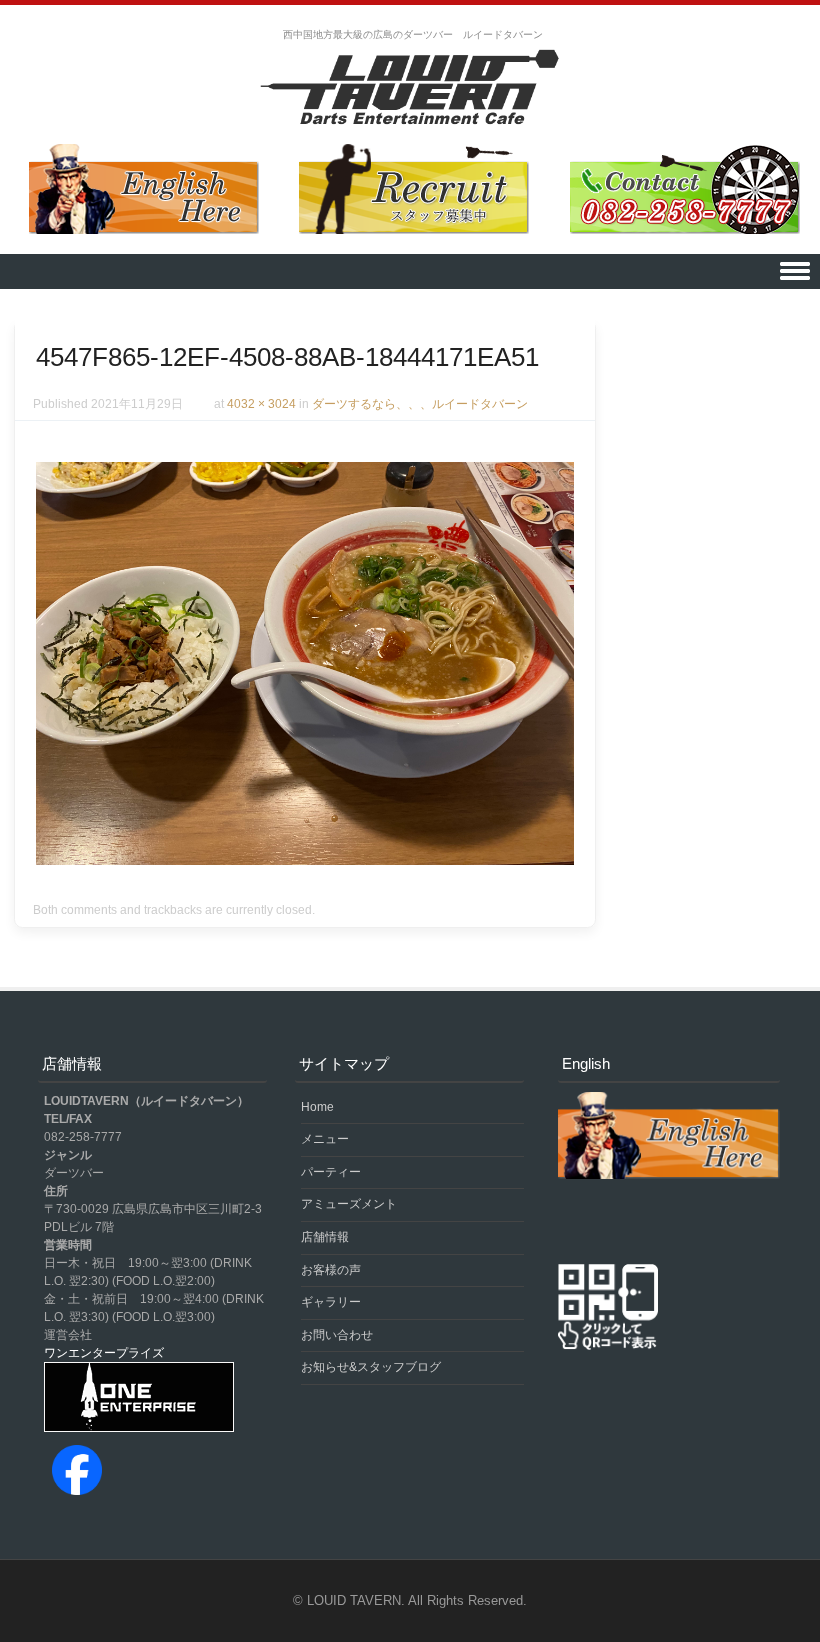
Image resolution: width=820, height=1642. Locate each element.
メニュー (325, 1139)
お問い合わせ (337, 1335)
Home (317, 1107)
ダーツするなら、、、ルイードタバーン (420, 404)
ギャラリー (331, 1302)
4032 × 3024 (261, 404)
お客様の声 (331, 1270)
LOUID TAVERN (354, 1600)
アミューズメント (349, 1204)
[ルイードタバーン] (410, 89)
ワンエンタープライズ (104, 1353)
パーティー (331, 1172)
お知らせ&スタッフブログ (371, 1367)
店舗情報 (325, 1237)
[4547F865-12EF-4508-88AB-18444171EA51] (305, 860)
